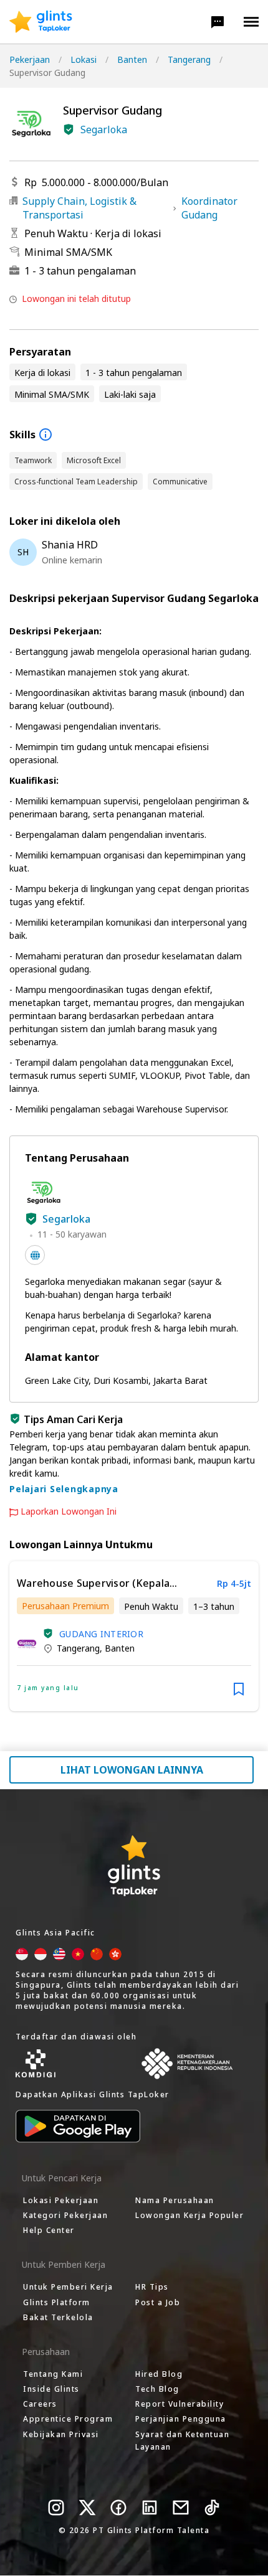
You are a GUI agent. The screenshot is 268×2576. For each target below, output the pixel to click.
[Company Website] (35, 1255)
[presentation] (41, 22)
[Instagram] (56, 2508)
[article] (134, 1636)
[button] (218, 22)
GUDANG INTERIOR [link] (101, 1634)
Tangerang (189, 59)
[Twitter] (87, 2508)
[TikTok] (212, 2508)
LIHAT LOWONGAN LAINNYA (132, 1770)
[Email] (181, 2508)
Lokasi (84, 59)
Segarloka (104, 129)
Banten (132, 59)
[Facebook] (118, 2508)
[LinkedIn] (150, 2508)
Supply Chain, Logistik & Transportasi (79, 208)
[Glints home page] (41, 22)
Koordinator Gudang (209, 208)
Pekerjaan (30, 59)
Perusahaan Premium (65, 1606)
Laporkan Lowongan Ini (69, 1511)
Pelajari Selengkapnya (64, 1489)
